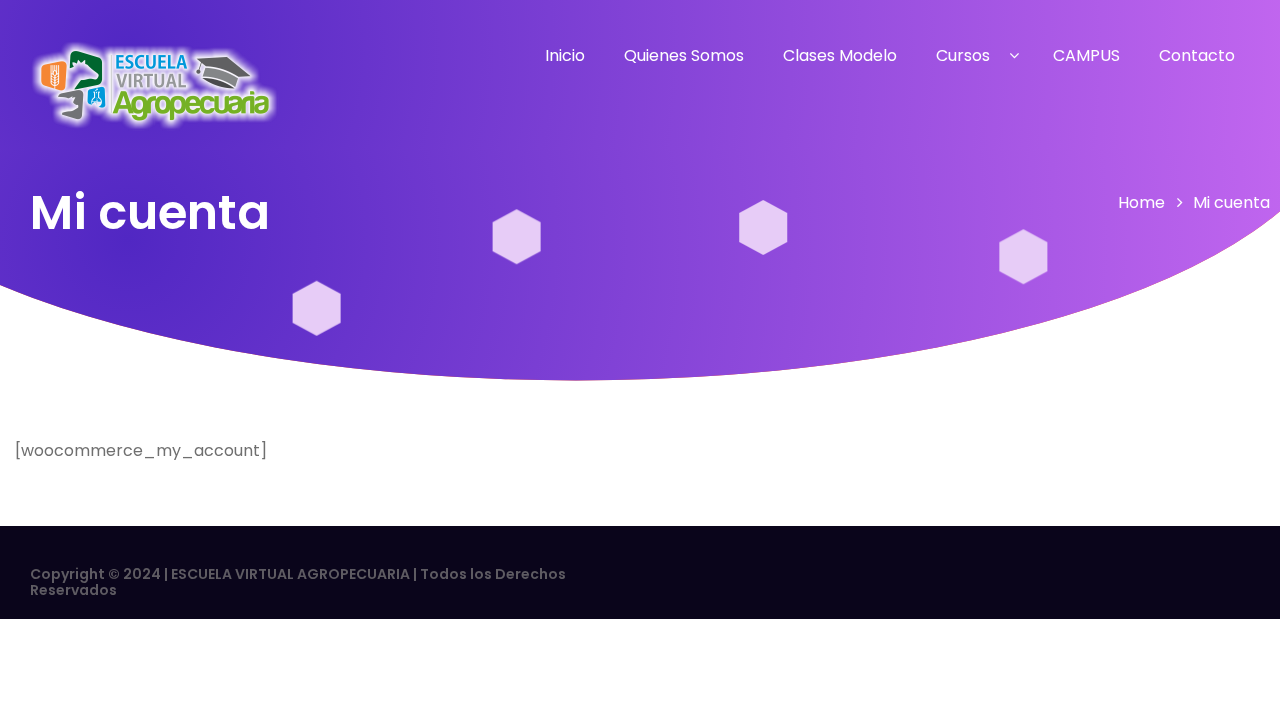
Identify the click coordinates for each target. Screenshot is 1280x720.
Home (1141, 202)
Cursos (963, 55)
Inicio (565, 55)
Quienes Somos (684, 55)
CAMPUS (1086, 55)
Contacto (1197, 55)
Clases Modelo (840, 55)
